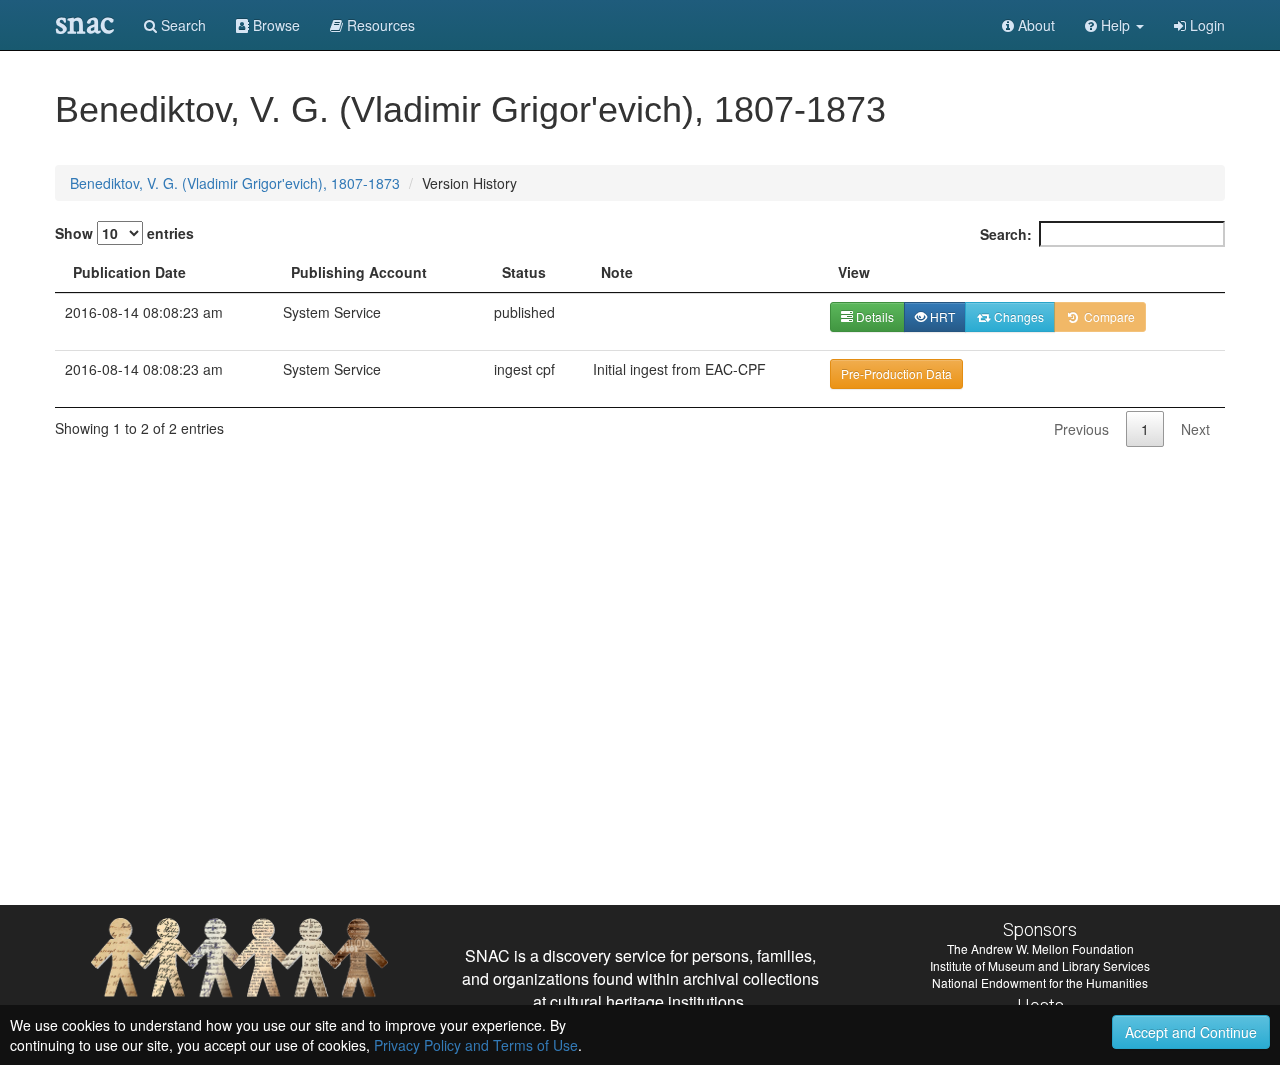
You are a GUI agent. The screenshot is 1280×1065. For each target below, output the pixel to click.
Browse (274, 25)
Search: (1006, 234)
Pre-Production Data (896, 373)
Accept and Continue (1191, 1032)
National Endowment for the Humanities (1040, 982)
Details (873, 316)
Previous (1081, 429)
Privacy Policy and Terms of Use (476, 1045)
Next (1195, 429)
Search (181, 25)
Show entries (124, 233)
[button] (1114, 25)
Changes (1017, 316)
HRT (941, 316)
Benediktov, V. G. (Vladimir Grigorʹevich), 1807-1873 (235, 183)
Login (1205, 25)
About (1034, 25)
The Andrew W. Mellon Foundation (1040, 948)
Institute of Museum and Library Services (1040, 965)
